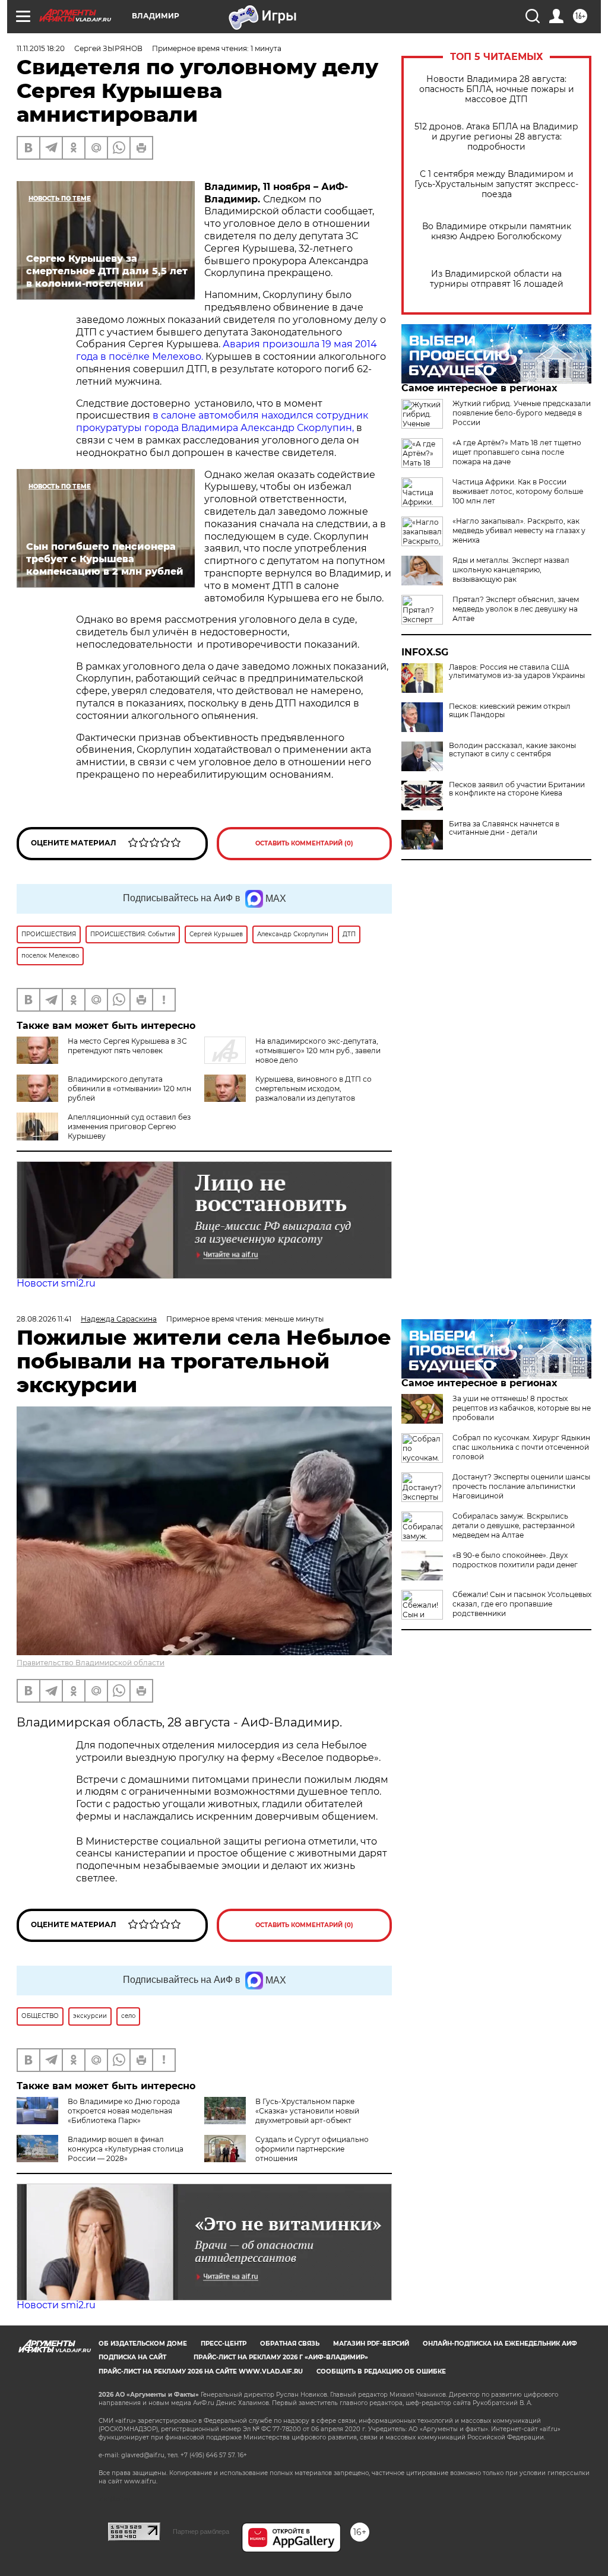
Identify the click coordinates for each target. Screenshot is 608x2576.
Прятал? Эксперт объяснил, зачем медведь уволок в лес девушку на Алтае (516, 609)
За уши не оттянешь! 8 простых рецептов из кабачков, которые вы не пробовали (522, 1408)
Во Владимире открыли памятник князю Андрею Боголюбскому (497, 232)
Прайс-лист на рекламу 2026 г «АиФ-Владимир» (281, 2357)
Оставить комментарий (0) (304, 843)
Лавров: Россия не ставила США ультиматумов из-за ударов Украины (517, 671)
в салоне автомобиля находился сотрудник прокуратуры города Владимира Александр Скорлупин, (222, 422)
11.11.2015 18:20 (41, 48)
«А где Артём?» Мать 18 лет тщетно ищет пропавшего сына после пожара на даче (517, 452)
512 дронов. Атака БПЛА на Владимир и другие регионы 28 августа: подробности (496, 137)
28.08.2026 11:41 (44, 1319)
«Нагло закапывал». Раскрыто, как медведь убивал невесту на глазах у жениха (519, 530)
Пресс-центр (224, 2344)
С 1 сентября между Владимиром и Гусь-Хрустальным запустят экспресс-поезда (496, 184)
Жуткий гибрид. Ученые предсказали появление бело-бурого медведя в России (522, 413)
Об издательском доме (143, 2344)
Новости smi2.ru (56, 1283)
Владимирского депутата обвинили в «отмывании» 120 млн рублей (129, 1089)
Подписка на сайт (132, 2357)
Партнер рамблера (201, 2531)
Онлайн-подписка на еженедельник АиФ (500, 2344)
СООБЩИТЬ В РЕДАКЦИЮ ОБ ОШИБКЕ (381, 2371)
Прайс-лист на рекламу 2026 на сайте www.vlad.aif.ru (201, 2371)
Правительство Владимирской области (91, 1663)
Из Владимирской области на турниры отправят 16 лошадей (497, 279)
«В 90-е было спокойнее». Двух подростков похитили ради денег (515, 1560)
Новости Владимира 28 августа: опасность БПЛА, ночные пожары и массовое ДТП (497, 89)
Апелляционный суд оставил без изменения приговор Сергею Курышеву (129, 1127)
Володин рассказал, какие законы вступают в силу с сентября (512, 750)
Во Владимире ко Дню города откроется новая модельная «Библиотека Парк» (124, 2111)
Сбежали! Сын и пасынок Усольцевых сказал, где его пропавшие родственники (522, 1604)
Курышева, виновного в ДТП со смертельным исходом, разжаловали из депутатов (313, 1089)
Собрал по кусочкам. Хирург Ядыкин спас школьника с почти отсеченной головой (521, 1447)
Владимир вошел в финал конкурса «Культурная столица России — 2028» (126, 2149)
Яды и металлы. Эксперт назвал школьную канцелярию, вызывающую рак (511, 570)
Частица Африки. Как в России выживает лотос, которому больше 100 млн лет (518, 491)
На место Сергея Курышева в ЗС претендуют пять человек (127, 1046)
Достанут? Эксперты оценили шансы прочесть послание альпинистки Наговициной (521, 1486)
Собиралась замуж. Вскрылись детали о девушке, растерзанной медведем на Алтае (514, 1525)
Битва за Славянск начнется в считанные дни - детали (504, 828)
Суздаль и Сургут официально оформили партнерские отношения (312, 2149)
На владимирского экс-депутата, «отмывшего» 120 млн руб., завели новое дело (318, 1051)
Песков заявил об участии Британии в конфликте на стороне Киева (517, 789)
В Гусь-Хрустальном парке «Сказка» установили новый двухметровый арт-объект (307, 2111)
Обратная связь (290, 2344)
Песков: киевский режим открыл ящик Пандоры (510, 711)
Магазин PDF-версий (371, 2344)
